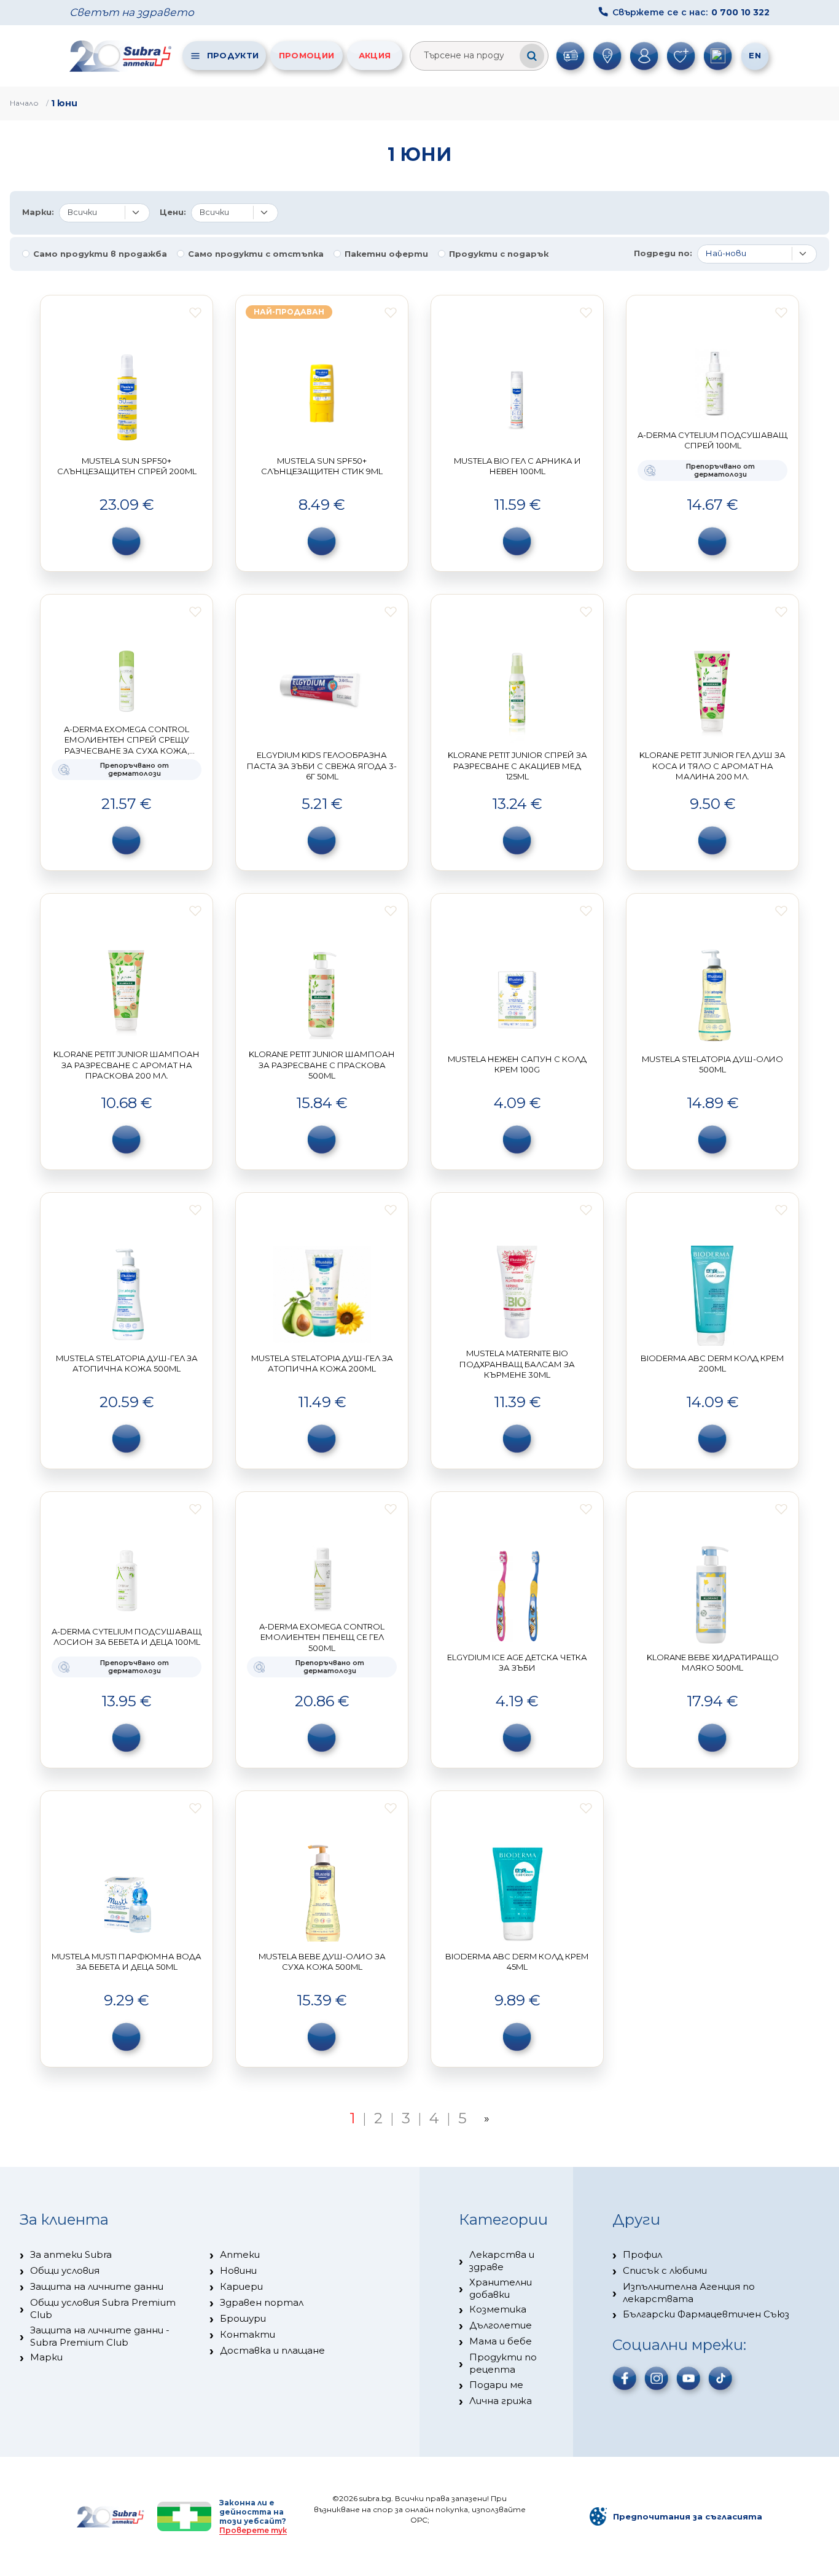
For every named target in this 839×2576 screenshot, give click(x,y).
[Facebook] (625, 2378)
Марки (46, 2357)
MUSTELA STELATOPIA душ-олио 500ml (712, 1064)
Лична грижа (501, 2401)
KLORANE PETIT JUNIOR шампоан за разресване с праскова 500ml (322, 1065)
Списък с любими (665, 2270)
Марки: (38, 212)
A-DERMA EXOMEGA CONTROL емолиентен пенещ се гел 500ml (322, 1637)
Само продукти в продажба (100, 254)
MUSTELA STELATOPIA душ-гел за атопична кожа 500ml (127, 1364)
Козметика (498, 2309)
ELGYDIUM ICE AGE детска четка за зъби (517, 1663)
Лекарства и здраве (502, 2261)
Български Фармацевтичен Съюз (706, 2314)
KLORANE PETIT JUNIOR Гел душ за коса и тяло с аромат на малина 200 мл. (712, 766)
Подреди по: (663, 253)
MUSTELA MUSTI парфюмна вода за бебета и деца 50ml (127, 1962)
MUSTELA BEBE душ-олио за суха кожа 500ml (322, 1962)
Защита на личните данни (97, 2286)
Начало (24, 103)
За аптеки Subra (71, 2254)
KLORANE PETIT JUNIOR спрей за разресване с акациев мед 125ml (517, 766)
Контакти (248, 2334)
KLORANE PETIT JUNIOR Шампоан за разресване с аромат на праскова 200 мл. (127, 1065)
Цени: (173, 212)
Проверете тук (253, 2530)
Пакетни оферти (386, 254)
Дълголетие (501, 2325)
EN (755, 55)
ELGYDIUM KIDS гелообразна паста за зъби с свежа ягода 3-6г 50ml (322, 766)
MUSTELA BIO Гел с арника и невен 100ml (517, 466)
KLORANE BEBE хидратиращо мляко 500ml (713, 1663)
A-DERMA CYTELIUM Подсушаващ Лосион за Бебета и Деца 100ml (127, 1637)
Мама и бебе (501, 2341)
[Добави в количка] (127, 541)
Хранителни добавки (501, 2288)
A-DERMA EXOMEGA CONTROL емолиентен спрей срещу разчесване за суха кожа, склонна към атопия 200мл (127, 745)
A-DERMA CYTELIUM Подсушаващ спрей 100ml (712, 440)
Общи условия (65, 2270)
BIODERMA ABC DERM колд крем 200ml (712, 1364)
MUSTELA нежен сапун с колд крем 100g (517, 1064)
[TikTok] (720, 2378)
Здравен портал (262, 2302)
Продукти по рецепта (503, 2363)
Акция (375, 55)
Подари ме (496, 2385)
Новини (238, 2270)
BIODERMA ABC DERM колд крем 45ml (517, 1962)
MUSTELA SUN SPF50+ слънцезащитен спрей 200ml (127, 466)
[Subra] (122, 56)
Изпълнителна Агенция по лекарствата (689, 2293)
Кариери (241, 2286)
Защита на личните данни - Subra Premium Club (100, 2336)
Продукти (233, 55)
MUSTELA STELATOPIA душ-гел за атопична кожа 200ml (322, 1364)
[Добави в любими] (195, 313)
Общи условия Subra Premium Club (103, 2309)
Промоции (306, 55)
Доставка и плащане (272, 2350)
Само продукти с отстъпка (256, 254)
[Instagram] (657, 2378)
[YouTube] (689, 2378)
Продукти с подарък (499, 254)
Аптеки (240, 2254)
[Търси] (532, 56)
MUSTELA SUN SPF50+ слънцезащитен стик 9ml (322, 466)
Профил (642, 2254)
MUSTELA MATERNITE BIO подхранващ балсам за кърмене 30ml (517, 1364)
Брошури (243, 2318)
